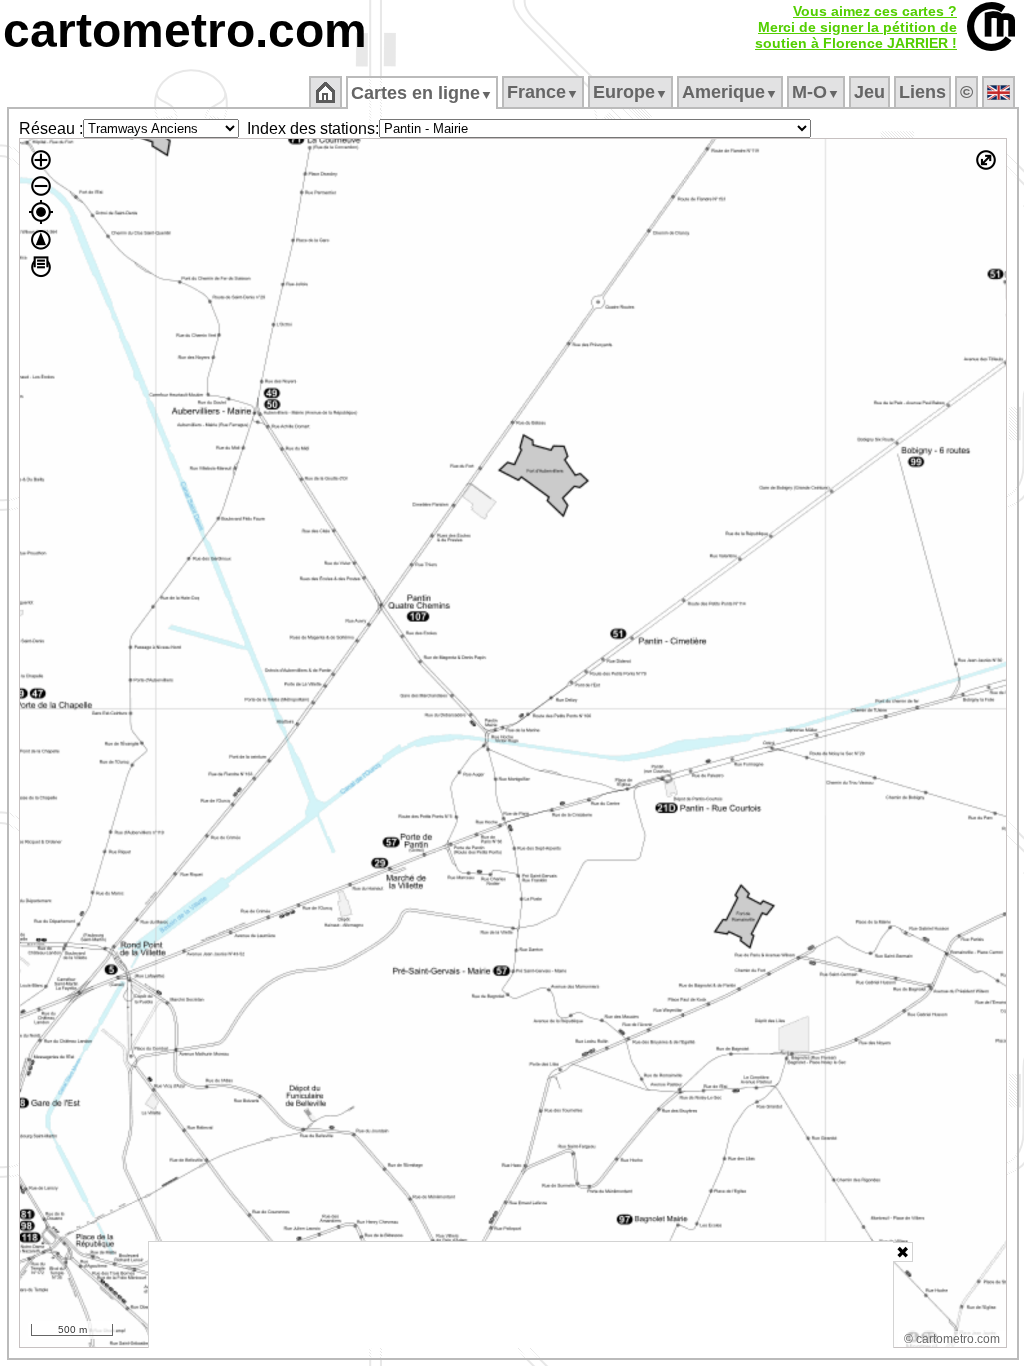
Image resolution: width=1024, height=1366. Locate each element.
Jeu (869, 92)
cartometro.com (185, 30)
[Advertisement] (521, 1295)
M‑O (816, 92)
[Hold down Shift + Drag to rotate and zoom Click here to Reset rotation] (41, 240)
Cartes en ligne (422, 93)
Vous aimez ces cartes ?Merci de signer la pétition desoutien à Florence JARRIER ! (856, 27)
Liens (922, 92)
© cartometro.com (952, 1339)
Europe (630, 92)
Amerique (730, 92)
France (543, 92)
